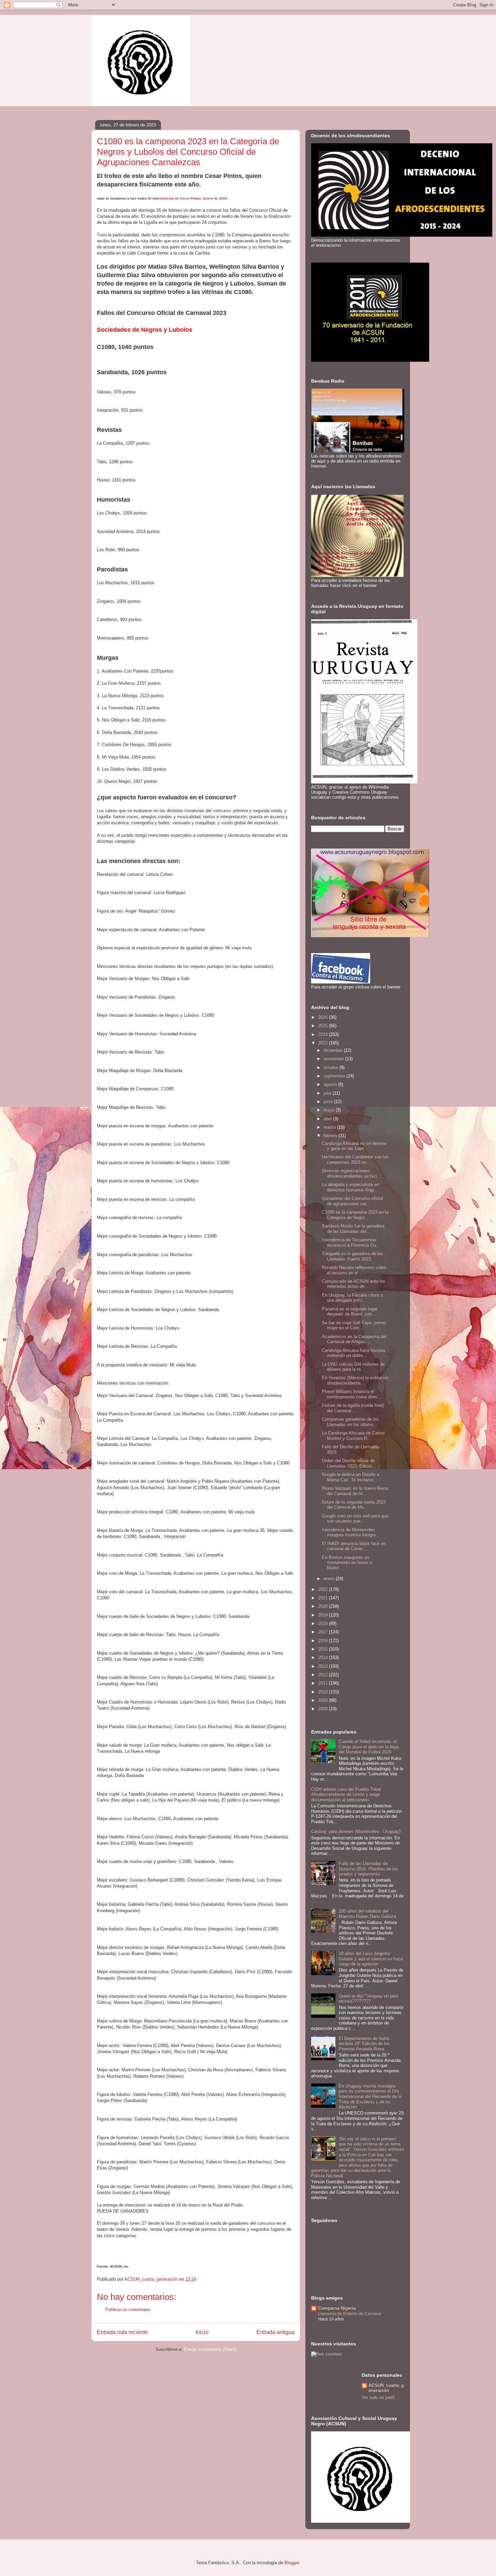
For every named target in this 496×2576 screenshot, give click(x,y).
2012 (324, 1675)
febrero (331, 1136)
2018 (324, 1623)
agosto (331, 1084)
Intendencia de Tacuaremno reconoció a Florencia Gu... (351, 1242)
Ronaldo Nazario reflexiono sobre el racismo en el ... (354, 1270)
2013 (324, 1666)
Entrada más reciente (122, 2332)
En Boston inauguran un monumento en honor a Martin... (347, 1563)
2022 (324, 1589)
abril (328, 1119)
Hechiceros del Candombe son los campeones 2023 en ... (355, 1160)
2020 (324, 1606)
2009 (324, 1700)
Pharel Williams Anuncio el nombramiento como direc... (352, 1394)
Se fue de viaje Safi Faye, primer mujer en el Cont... (354, 1325)
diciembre (334, 1050)
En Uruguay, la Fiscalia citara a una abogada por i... (352, 1298)
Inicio (202, 2332)
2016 (324, 1641)
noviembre (334, 1059)
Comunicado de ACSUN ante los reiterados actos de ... (354, 1284)
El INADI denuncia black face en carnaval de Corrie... (354, 1546)
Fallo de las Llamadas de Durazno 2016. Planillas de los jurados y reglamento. (368, 1869)
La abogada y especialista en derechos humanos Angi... (350, 1187)
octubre (332, 1068)
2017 (324, 1632)
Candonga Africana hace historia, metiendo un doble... (354, 1353)
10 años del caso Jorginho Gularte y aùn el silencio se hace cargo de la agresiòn (371, 1959)
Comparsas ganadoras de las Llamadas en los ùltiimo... (350, 1422)
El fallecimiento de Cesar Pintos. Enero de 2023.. (189, 198)
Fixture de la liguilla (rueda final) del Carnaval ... (353, 1408)
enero (330, 1579)
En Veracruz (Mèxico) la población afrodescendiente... (355, 1380)
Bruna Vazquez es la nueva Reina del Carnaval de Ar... (355, 1491)
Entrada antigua (275, 2332)
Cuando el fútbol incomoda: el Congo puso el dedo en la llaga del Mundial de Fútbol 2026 (369, 1747)
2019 (324, 1615)
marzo (330, 1127)
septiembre (335, 1076)
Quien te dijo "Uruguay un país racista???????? (369, 1999)
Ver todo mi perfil (378, 2397)
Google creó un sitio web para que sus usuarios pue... (355, 1519)
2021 (324, 1598)
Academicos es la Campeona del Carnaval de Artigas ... (354, 1339)
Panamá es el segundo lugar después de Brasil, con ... (350, 1312)
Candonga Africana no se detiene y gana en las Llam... (354, 1146)
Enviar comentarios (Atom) (210, 2349)
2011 (324, 1683)
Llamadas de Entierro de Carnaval (350, 2314)
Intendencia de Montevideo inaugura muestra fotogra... (351, 1532)
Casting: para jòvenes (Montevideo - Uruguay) (356, 1831)
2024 (324, 1034)
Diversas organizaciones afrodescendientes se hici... (351, 1173)
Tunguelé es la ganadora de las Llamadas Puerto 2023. (352, 1256)
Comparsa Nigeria (337, 2308)
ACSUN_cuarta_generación (386, 2388)
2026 (324, 1017)
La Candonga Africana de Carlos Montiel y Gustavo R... (353, 1436)
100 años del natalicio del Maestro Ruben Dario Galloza (367, 1914)
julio (328, 1093)
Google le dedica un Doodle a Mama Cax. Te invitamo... (351, 1477)
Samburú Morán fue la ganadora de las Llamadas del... (353, 1229)
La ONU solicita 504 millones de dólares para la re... (353, 1367)
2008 (324, 1709)
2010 (324, 1692)
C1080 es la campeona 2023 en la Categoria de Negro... (355, 1215)
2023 (324, 1043)
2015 (324, 1649)
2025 (324, 1026)
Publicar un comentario (128, 2309)
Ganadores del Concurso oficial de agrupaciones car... (352, 1201)
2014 (324, 1657)
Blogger (292, 2563)
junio (329, 1102)
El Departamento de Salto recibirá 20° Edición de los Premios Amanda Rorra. (364, 2044)
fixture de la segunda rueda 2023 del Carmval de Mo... (354, 1505)
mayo (330, 1110)
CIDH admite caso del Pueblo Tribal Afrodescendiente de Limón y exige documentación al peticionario (346, 1795)
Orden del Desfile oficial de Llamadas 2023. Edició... (349, 1463)
